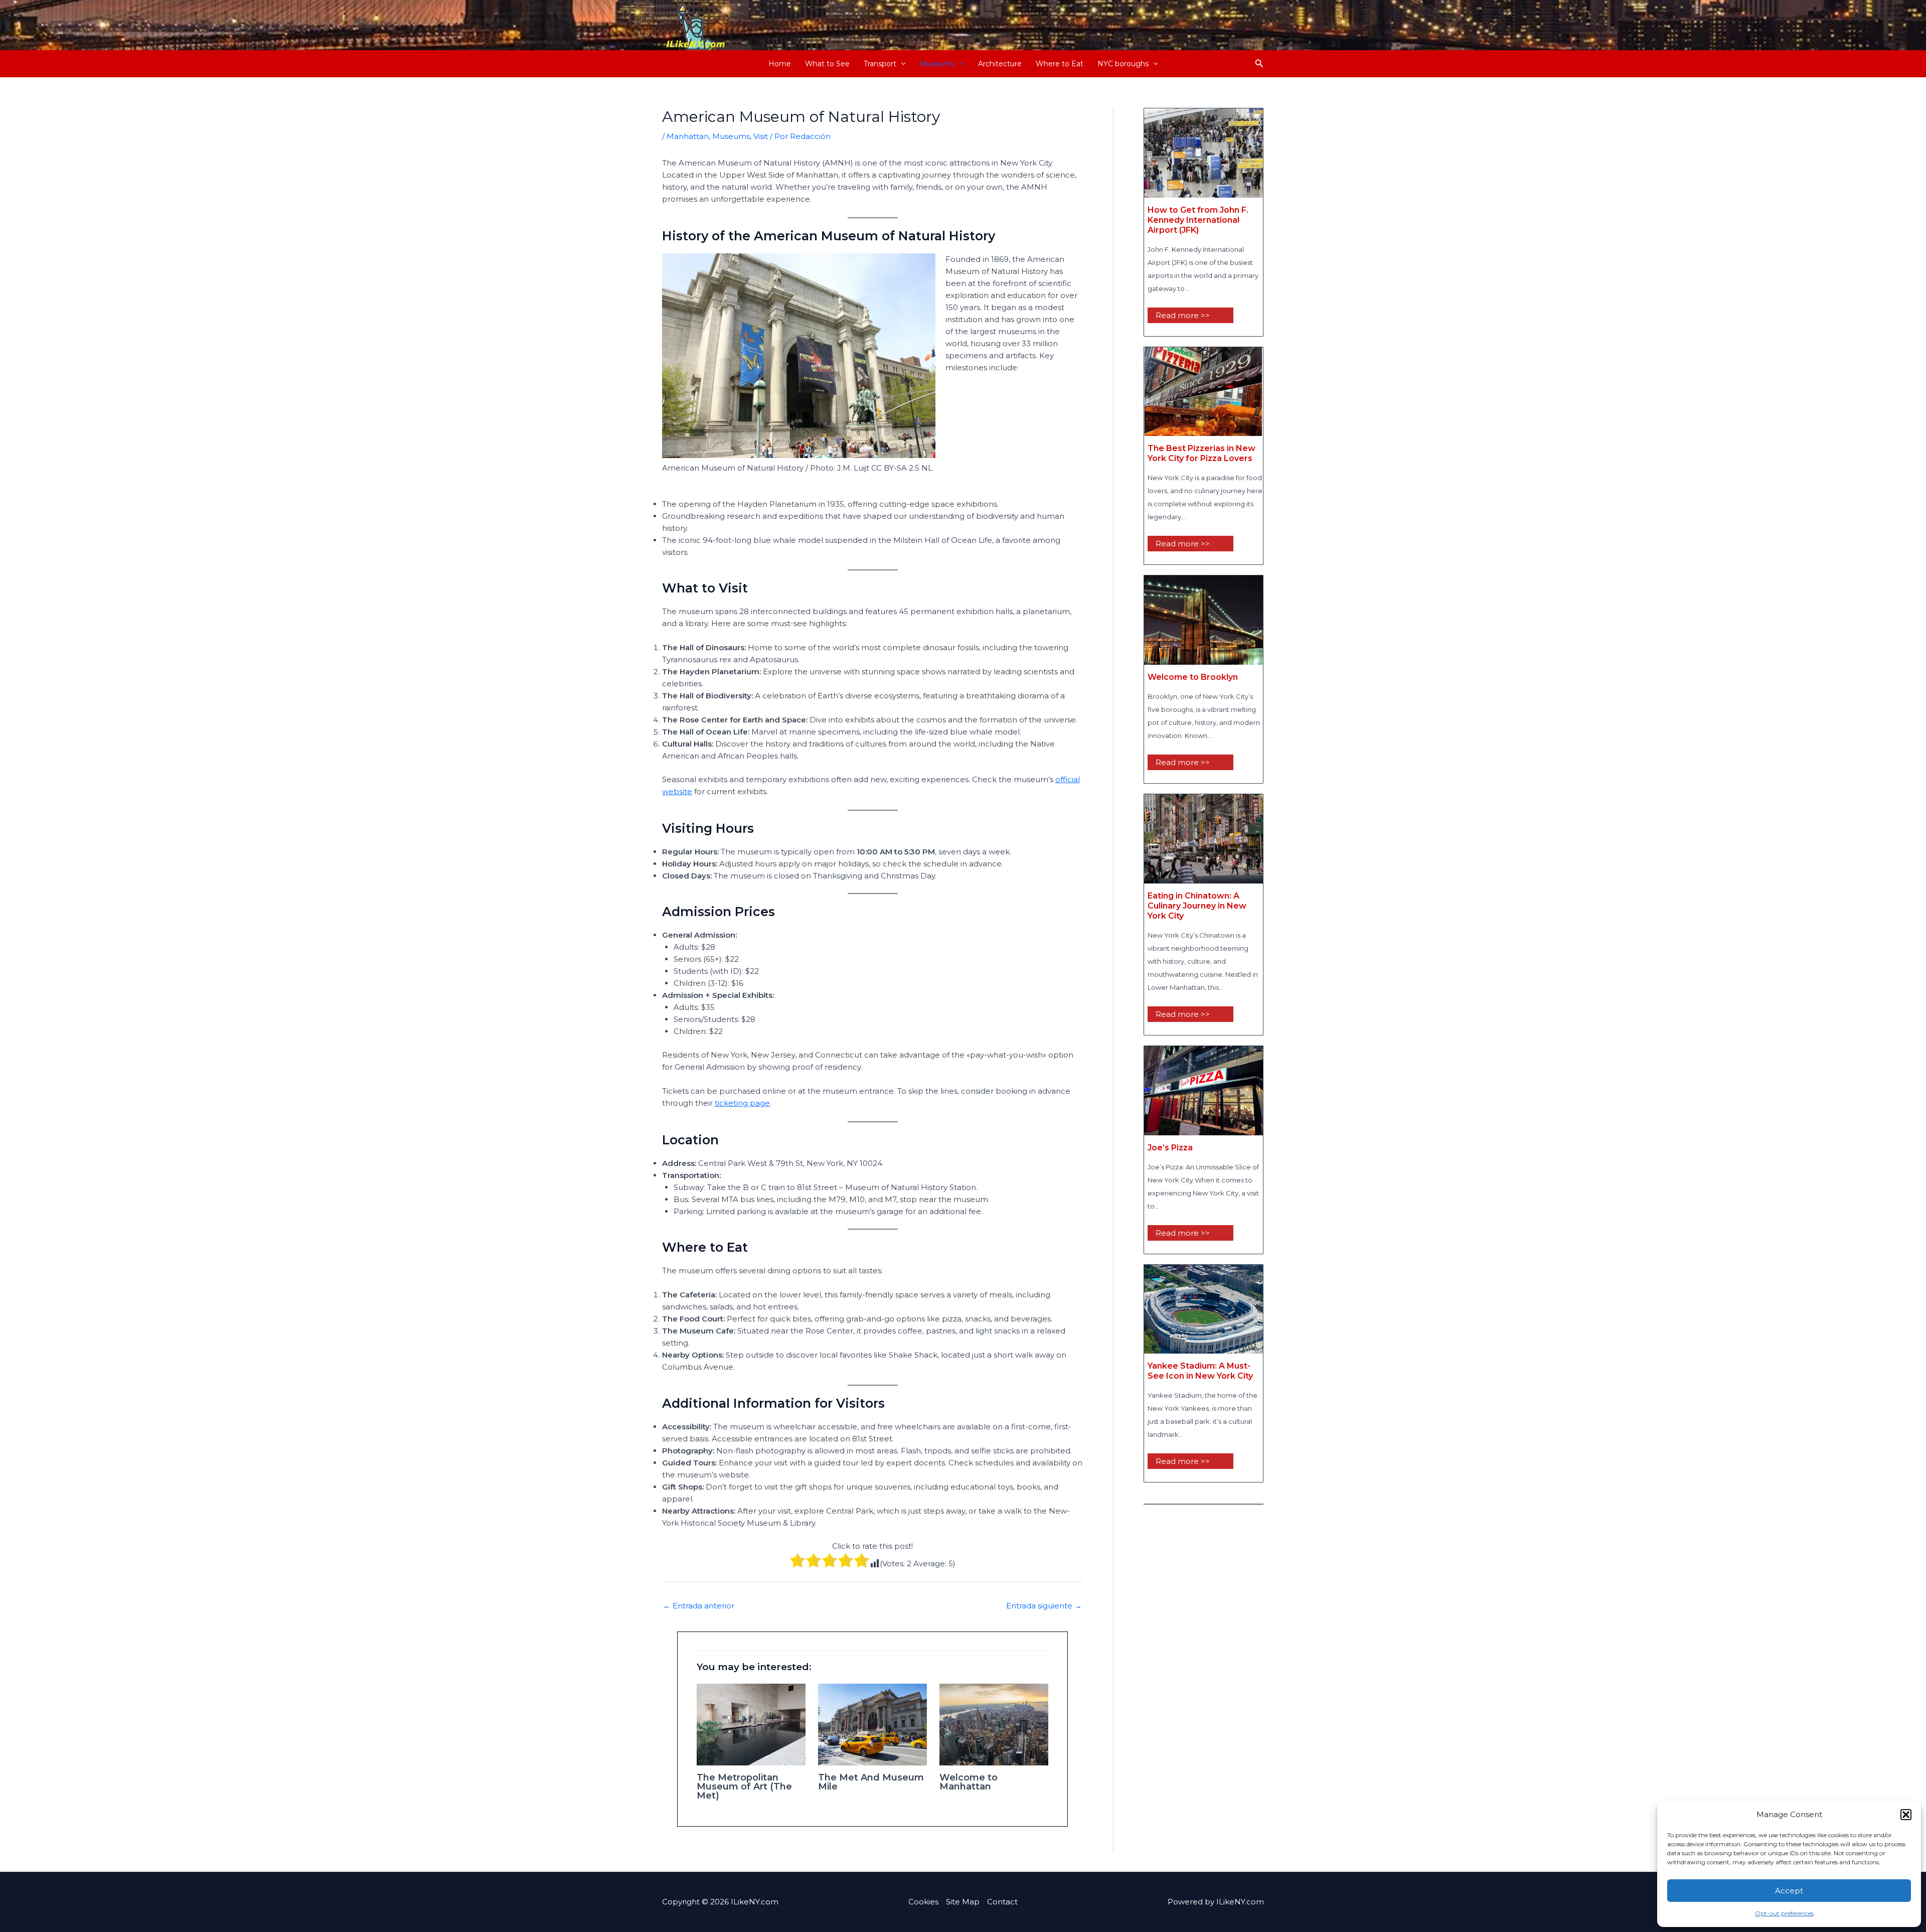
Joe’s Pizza (1170, 1148)
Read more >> (1183, 315)
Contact (1002, 1902)
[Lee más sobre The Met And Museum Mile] (872, 1724)
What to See (827, 64)
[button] (1906, 1815)
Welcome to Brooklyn (1193, 677)
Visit (761, 136)
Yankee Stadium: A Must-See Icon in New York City (1200, 1371)
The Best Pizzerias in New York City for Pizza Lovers (1201, 453)
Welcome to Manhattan (969, 1782)
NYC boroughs (1123, 64)
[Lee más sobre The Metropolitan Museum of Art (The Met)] (751, 1724)
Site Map (963, 1902)
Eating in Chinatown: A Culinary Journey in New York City (1197, 906)
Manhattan (688, 136)
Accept (1789, 1891)
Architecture (1000, 64)
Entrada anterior (699, 1606)
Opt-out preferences (1784, 1913)
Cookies (923, 1902)
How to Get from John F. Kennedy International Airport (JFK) (1198, 220)
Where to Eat (1060, 64)
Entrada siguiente (1044, 1606)
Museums (937, 64)
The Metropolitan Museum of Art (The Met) (744, 1787)
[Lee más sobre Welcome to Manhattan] (994, 1724)
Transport (880, 64)
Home (780, 64)
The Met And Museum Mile (871, 1782)
